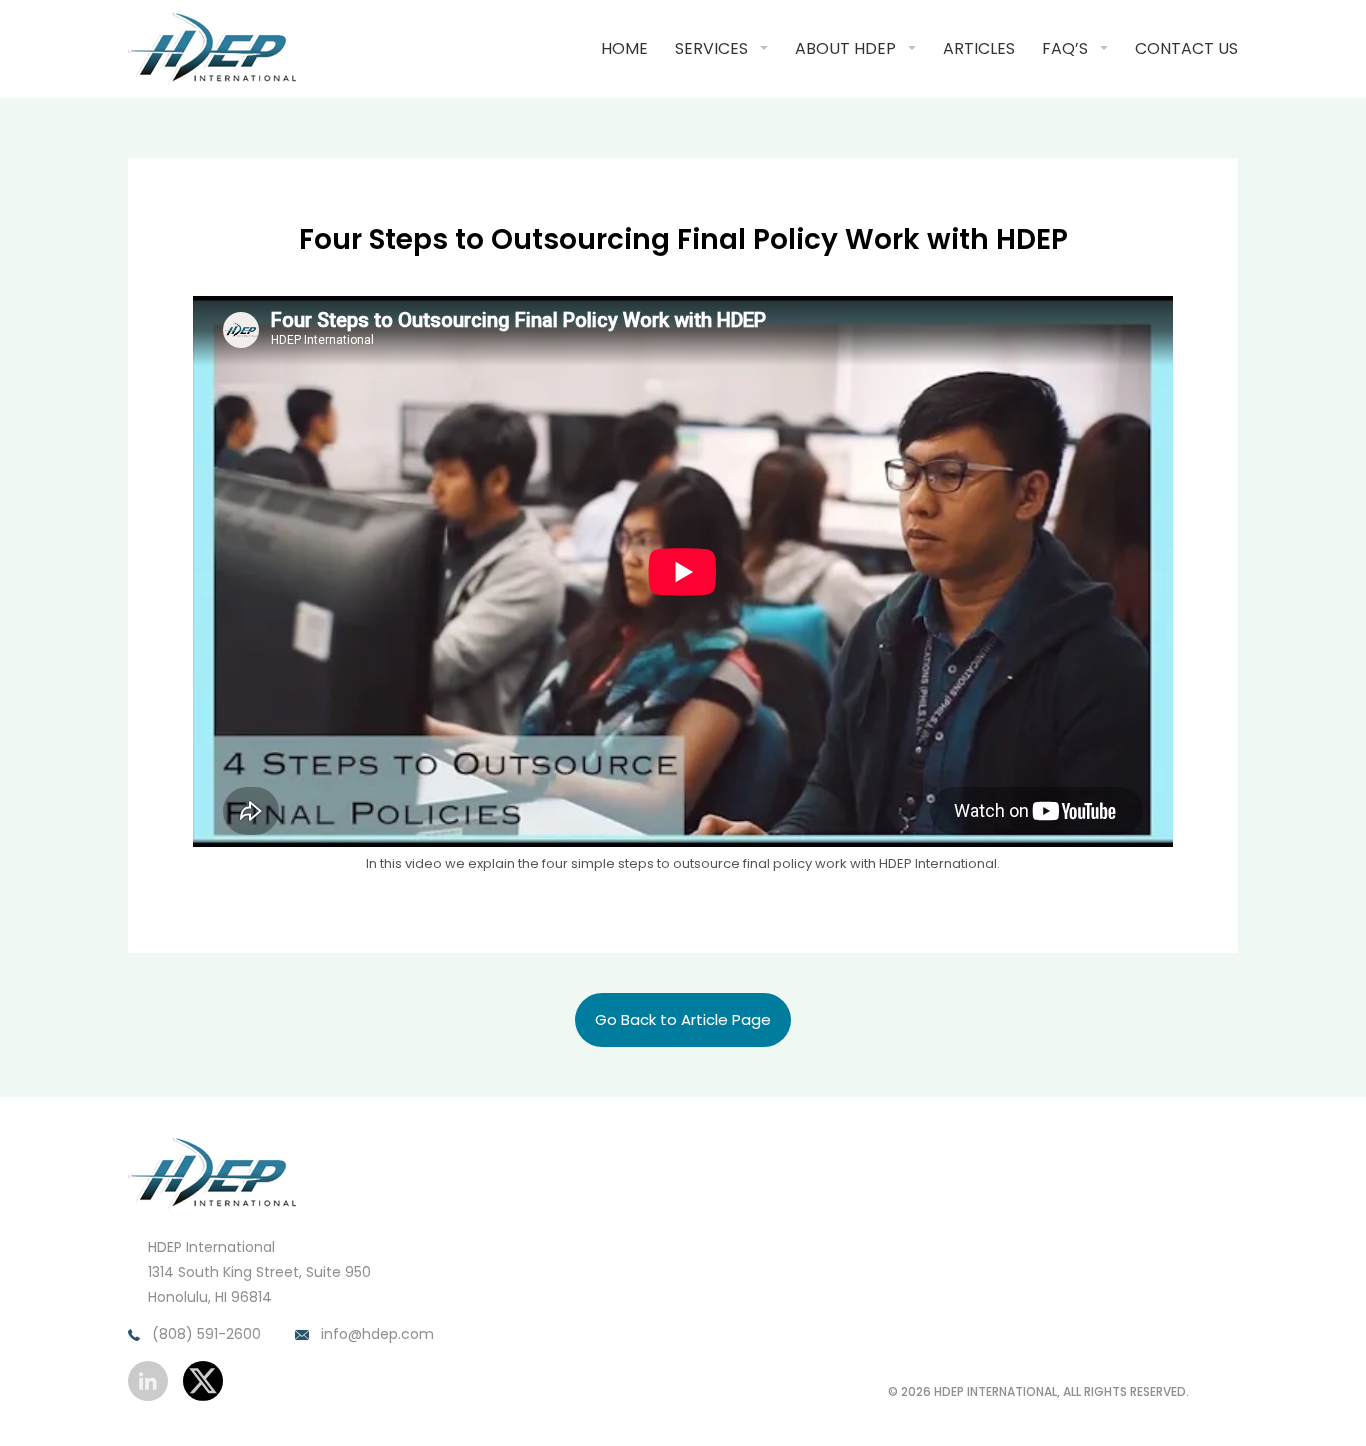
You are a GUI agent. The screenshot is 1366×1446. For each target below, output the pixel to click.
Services (711, 48)
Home (624, 48)
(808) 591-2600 (204, 1334)
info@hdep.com (375, 1334)
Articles (979, 48)
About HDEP (845, 48)
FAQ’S (1065, 48)
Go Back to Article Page (683, 1019)
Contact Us (1186, 48)
